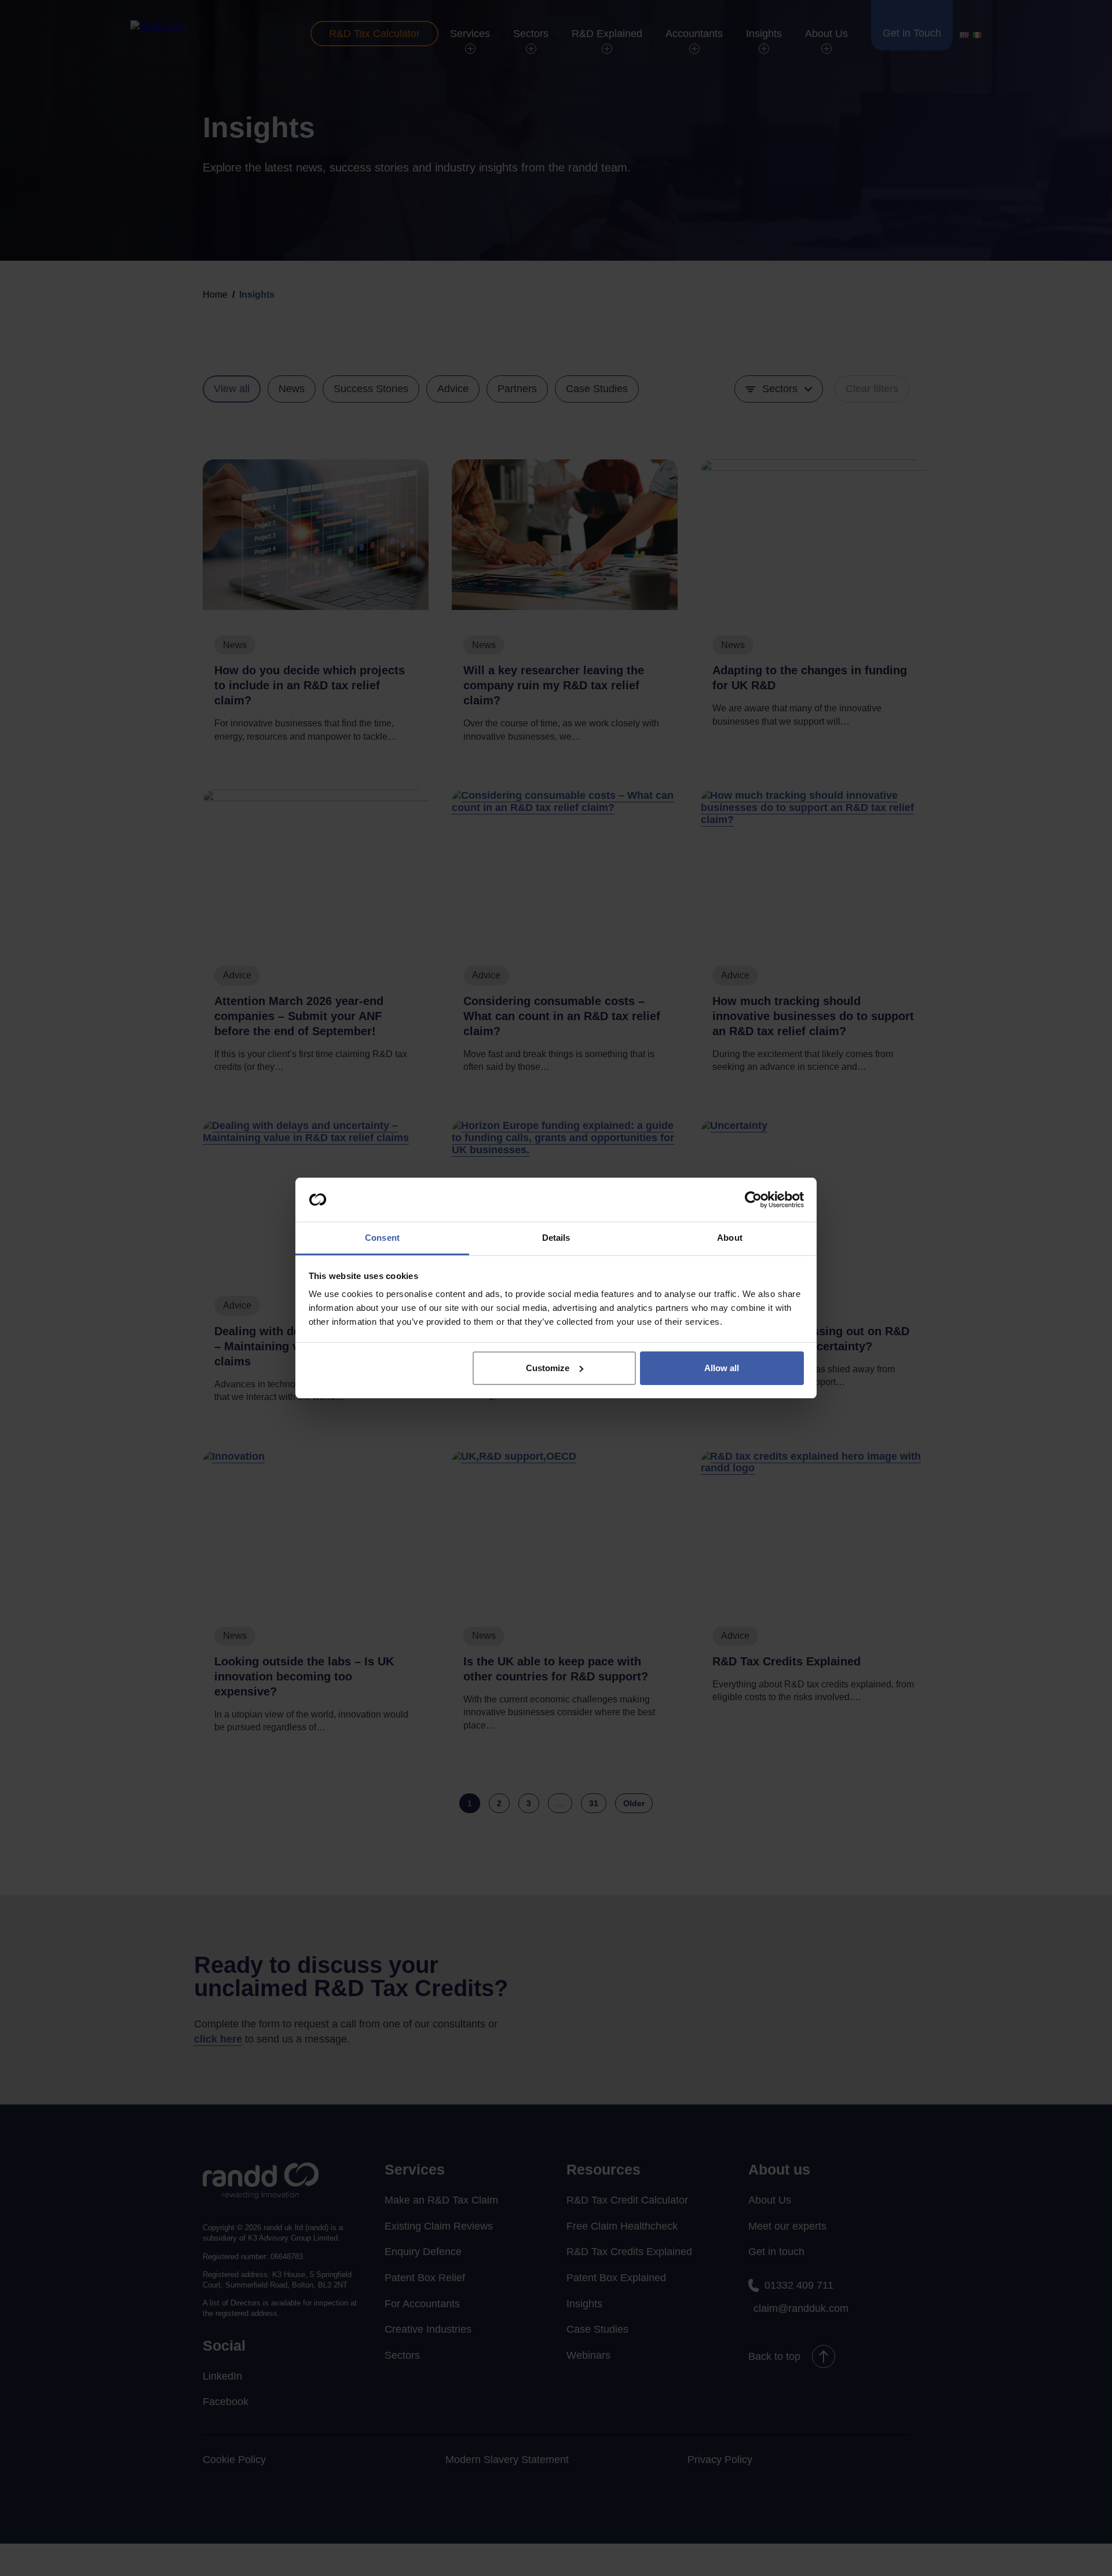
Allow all (722, 1368)
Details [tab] (556, 1238)
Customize (548, 1368)
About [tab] (730, 1238)
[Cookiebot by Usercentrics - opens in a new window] (753, 1200)
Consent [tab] (382, 1238)
